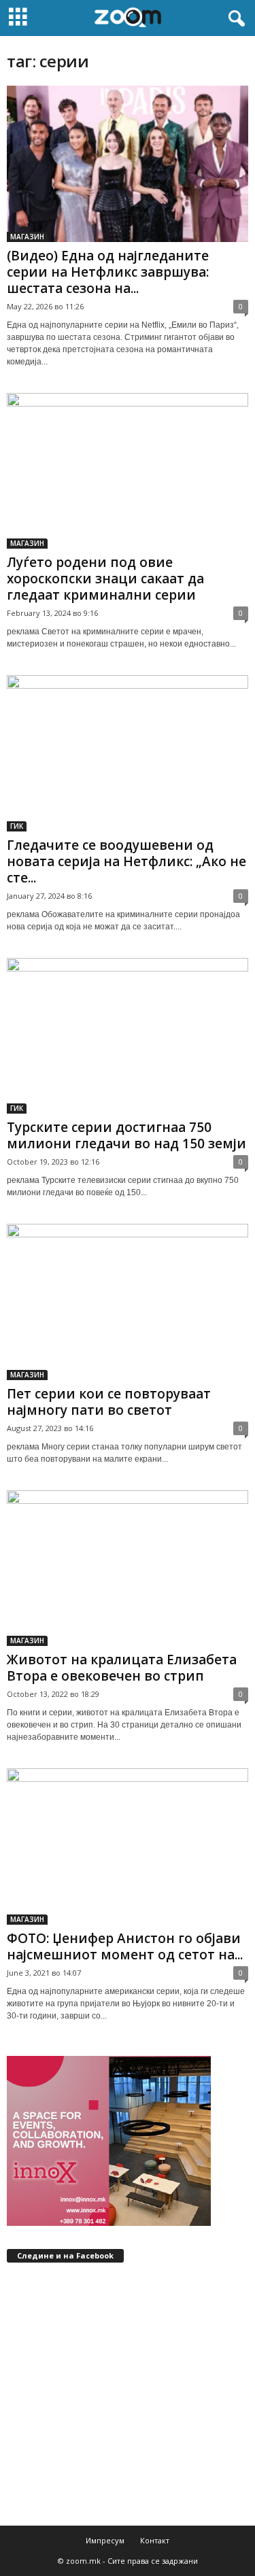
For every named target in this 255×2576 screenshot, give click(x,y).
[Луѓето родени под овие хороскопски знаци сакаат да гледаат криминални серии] (128, 471)
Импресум (105, 2540)
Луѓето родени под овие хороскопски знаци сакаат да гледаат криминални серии (105, 579)
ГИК (17, 826)
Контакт (155, 2540)
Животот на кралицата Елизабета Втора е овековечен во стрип (122, 1668)
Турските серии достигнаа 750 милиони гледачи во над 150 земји (126, 1135)
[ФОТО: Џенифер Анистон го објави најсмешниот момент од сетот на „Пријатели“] (128, 1847)
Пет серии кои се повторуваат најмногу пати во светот (109, 1402)
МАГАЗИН (27, 237)
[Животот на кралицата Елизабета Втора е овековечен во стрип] (128, 1568)
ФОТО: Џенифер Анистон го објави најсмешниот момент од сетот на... (125, 1946)
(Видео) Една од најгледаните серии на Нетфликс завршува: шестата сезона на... (108, 272)
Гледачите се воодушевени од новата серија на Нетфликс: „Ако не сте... (126, 861)
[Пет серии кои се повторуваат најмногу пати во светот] (128, 1302)
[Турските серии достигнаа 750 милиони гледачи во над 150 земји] (128, 1036)
